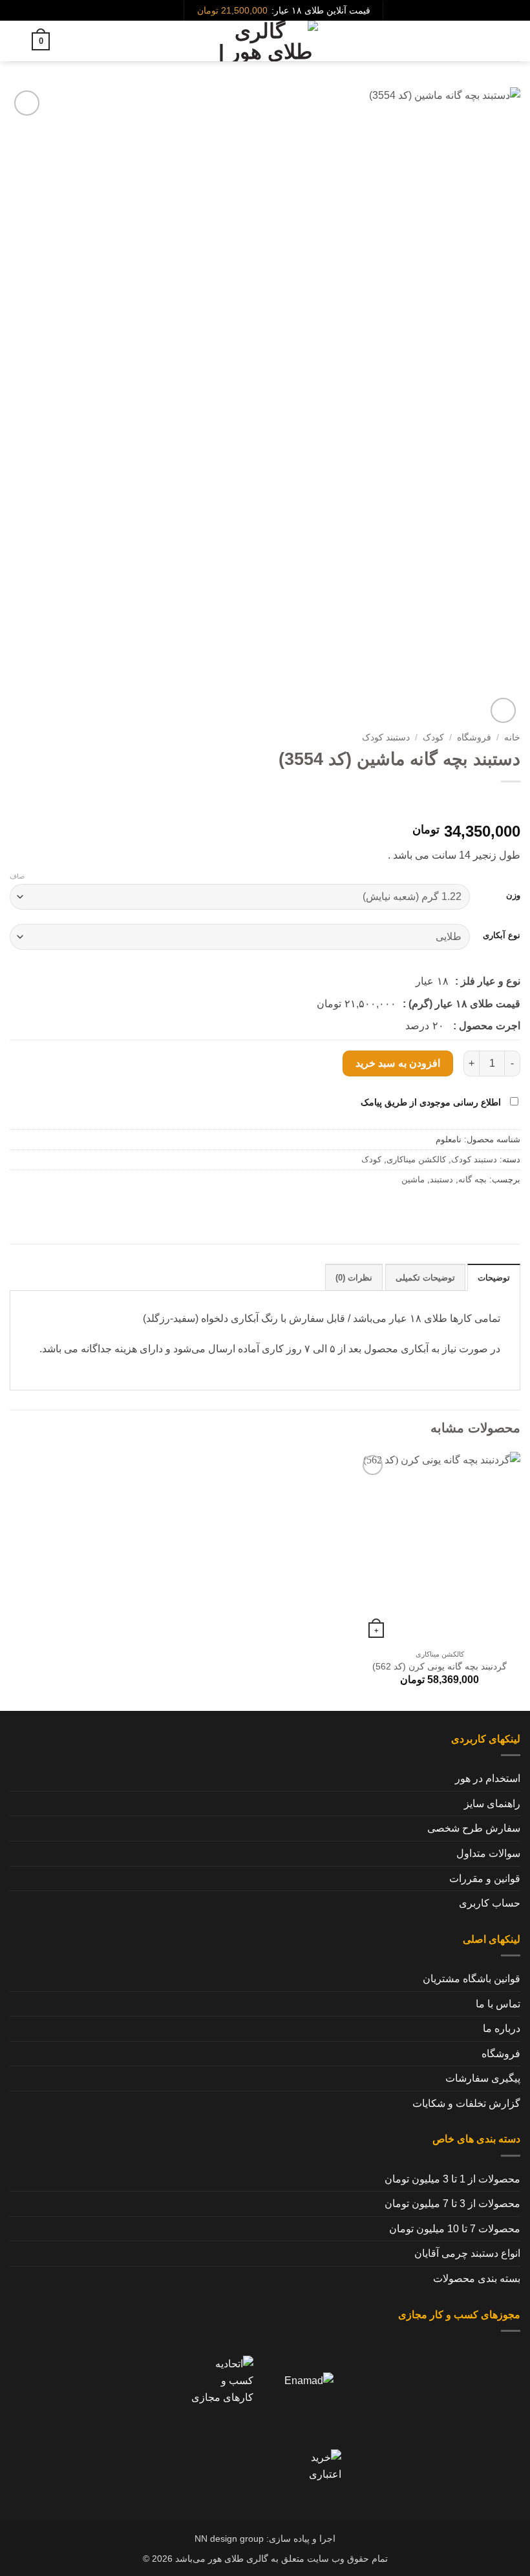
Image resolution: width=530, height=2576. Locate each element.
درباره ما (502, 2028)
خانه (512, 738)
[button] (513, 41)
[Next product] (508, 803)
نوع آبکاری (502, 936)
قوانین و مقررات (485, 1879)
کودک (433, 738)
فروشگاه (474, 738)
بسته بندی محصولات (477, 2278)
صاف (17, 876)
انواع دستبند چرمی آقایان (467, 2253)
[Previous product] (482, 803)
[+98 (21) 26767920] (152, 11)
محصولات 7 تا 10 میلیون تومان (455, 2229)
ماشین (413, 1179)
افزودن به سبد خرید (398, 1063)
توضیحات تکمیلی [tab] (425, 1278)
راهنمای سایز (492, 1804)
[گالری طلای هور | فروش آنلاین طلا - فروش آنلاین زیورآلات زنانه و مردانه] (265, 41)
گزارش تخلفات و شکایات (466, 2103)
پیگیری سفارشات (483, 2078)
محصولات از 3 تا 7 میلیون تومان (452, 2204)
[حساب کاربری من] (16, 41)
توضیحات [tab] (494, 1278)
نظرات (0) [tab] (354, 1278)
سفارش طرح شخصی (474, 1828)
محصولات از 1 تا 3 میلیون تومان (452, 2179)
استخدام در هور (488, 1778)
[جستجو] (490, 41)
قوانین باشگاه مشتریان (472, 1979)
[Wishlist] (65, 41)
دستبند (441, 1179)
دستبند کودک (386, 738)
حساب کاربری (490, 1903)
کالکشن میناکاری (416, 1159)
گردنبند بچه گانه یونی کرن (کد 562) (440, 1666)
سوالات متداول (488, 1853)
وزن (513, 895)
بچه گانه (472, 1179)
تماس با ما (498, 2004)
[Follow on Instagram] (173, 10)
